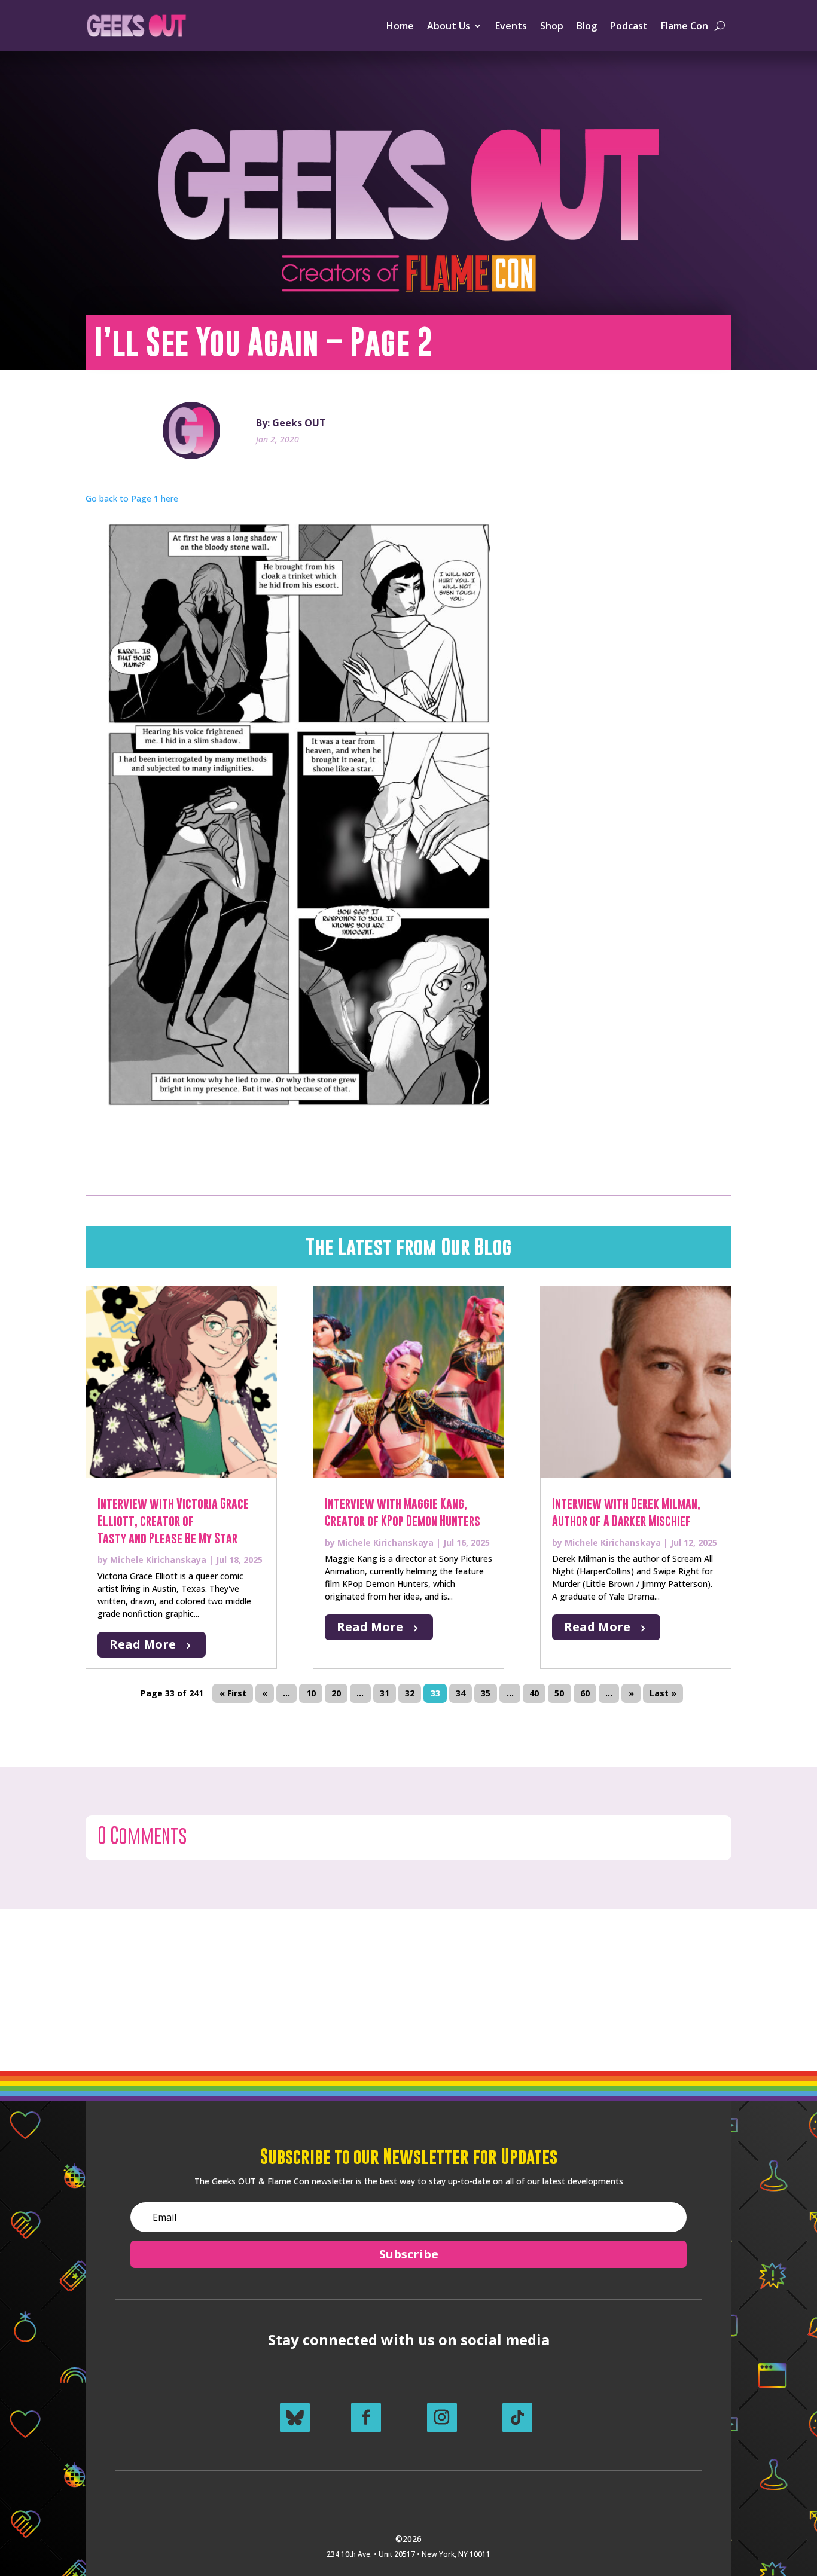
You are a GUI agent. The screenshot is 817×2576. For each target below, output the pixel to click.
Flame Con (685, 26)
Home (400, 26)
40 (534, 1694)
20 (336, 1694)
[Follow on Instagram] (442, 2418)
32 (410, 1694)
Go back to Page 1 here (132, 498)
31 (385, 1694)
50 (559, 1694)
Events (511, 26)
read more (143, 1644)
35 (486, 1694)
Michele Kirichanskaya (158, 1560)
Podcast (629, 26)
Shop (552, 26)
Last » (663, 1694)
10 (311, 1694)
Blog (587, 26)
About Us (449, 26)
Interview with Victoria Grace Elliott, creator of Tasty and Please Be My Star (173, 1521)
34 (461, 1694)
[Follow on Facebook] (366, 2418)
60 (585, 1694)
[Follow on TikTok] (517, 2418)
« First (233, 1694)
